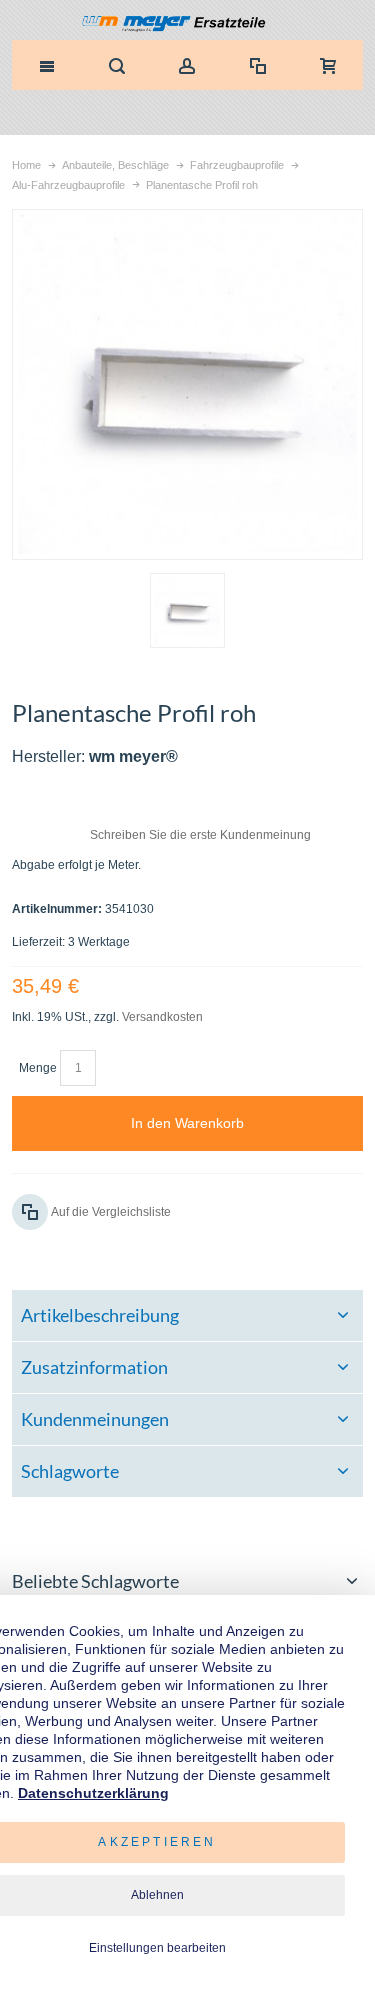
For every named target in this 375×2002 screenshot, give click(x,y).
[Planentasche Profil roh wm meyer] (187, 610)
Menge (38, 1068)
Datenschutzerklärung (93, 1793)
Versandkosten (162, 1017)
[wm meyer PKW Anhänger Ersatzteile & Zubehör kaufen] (187, 25)
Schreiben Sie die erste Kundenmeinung (200, 835)
